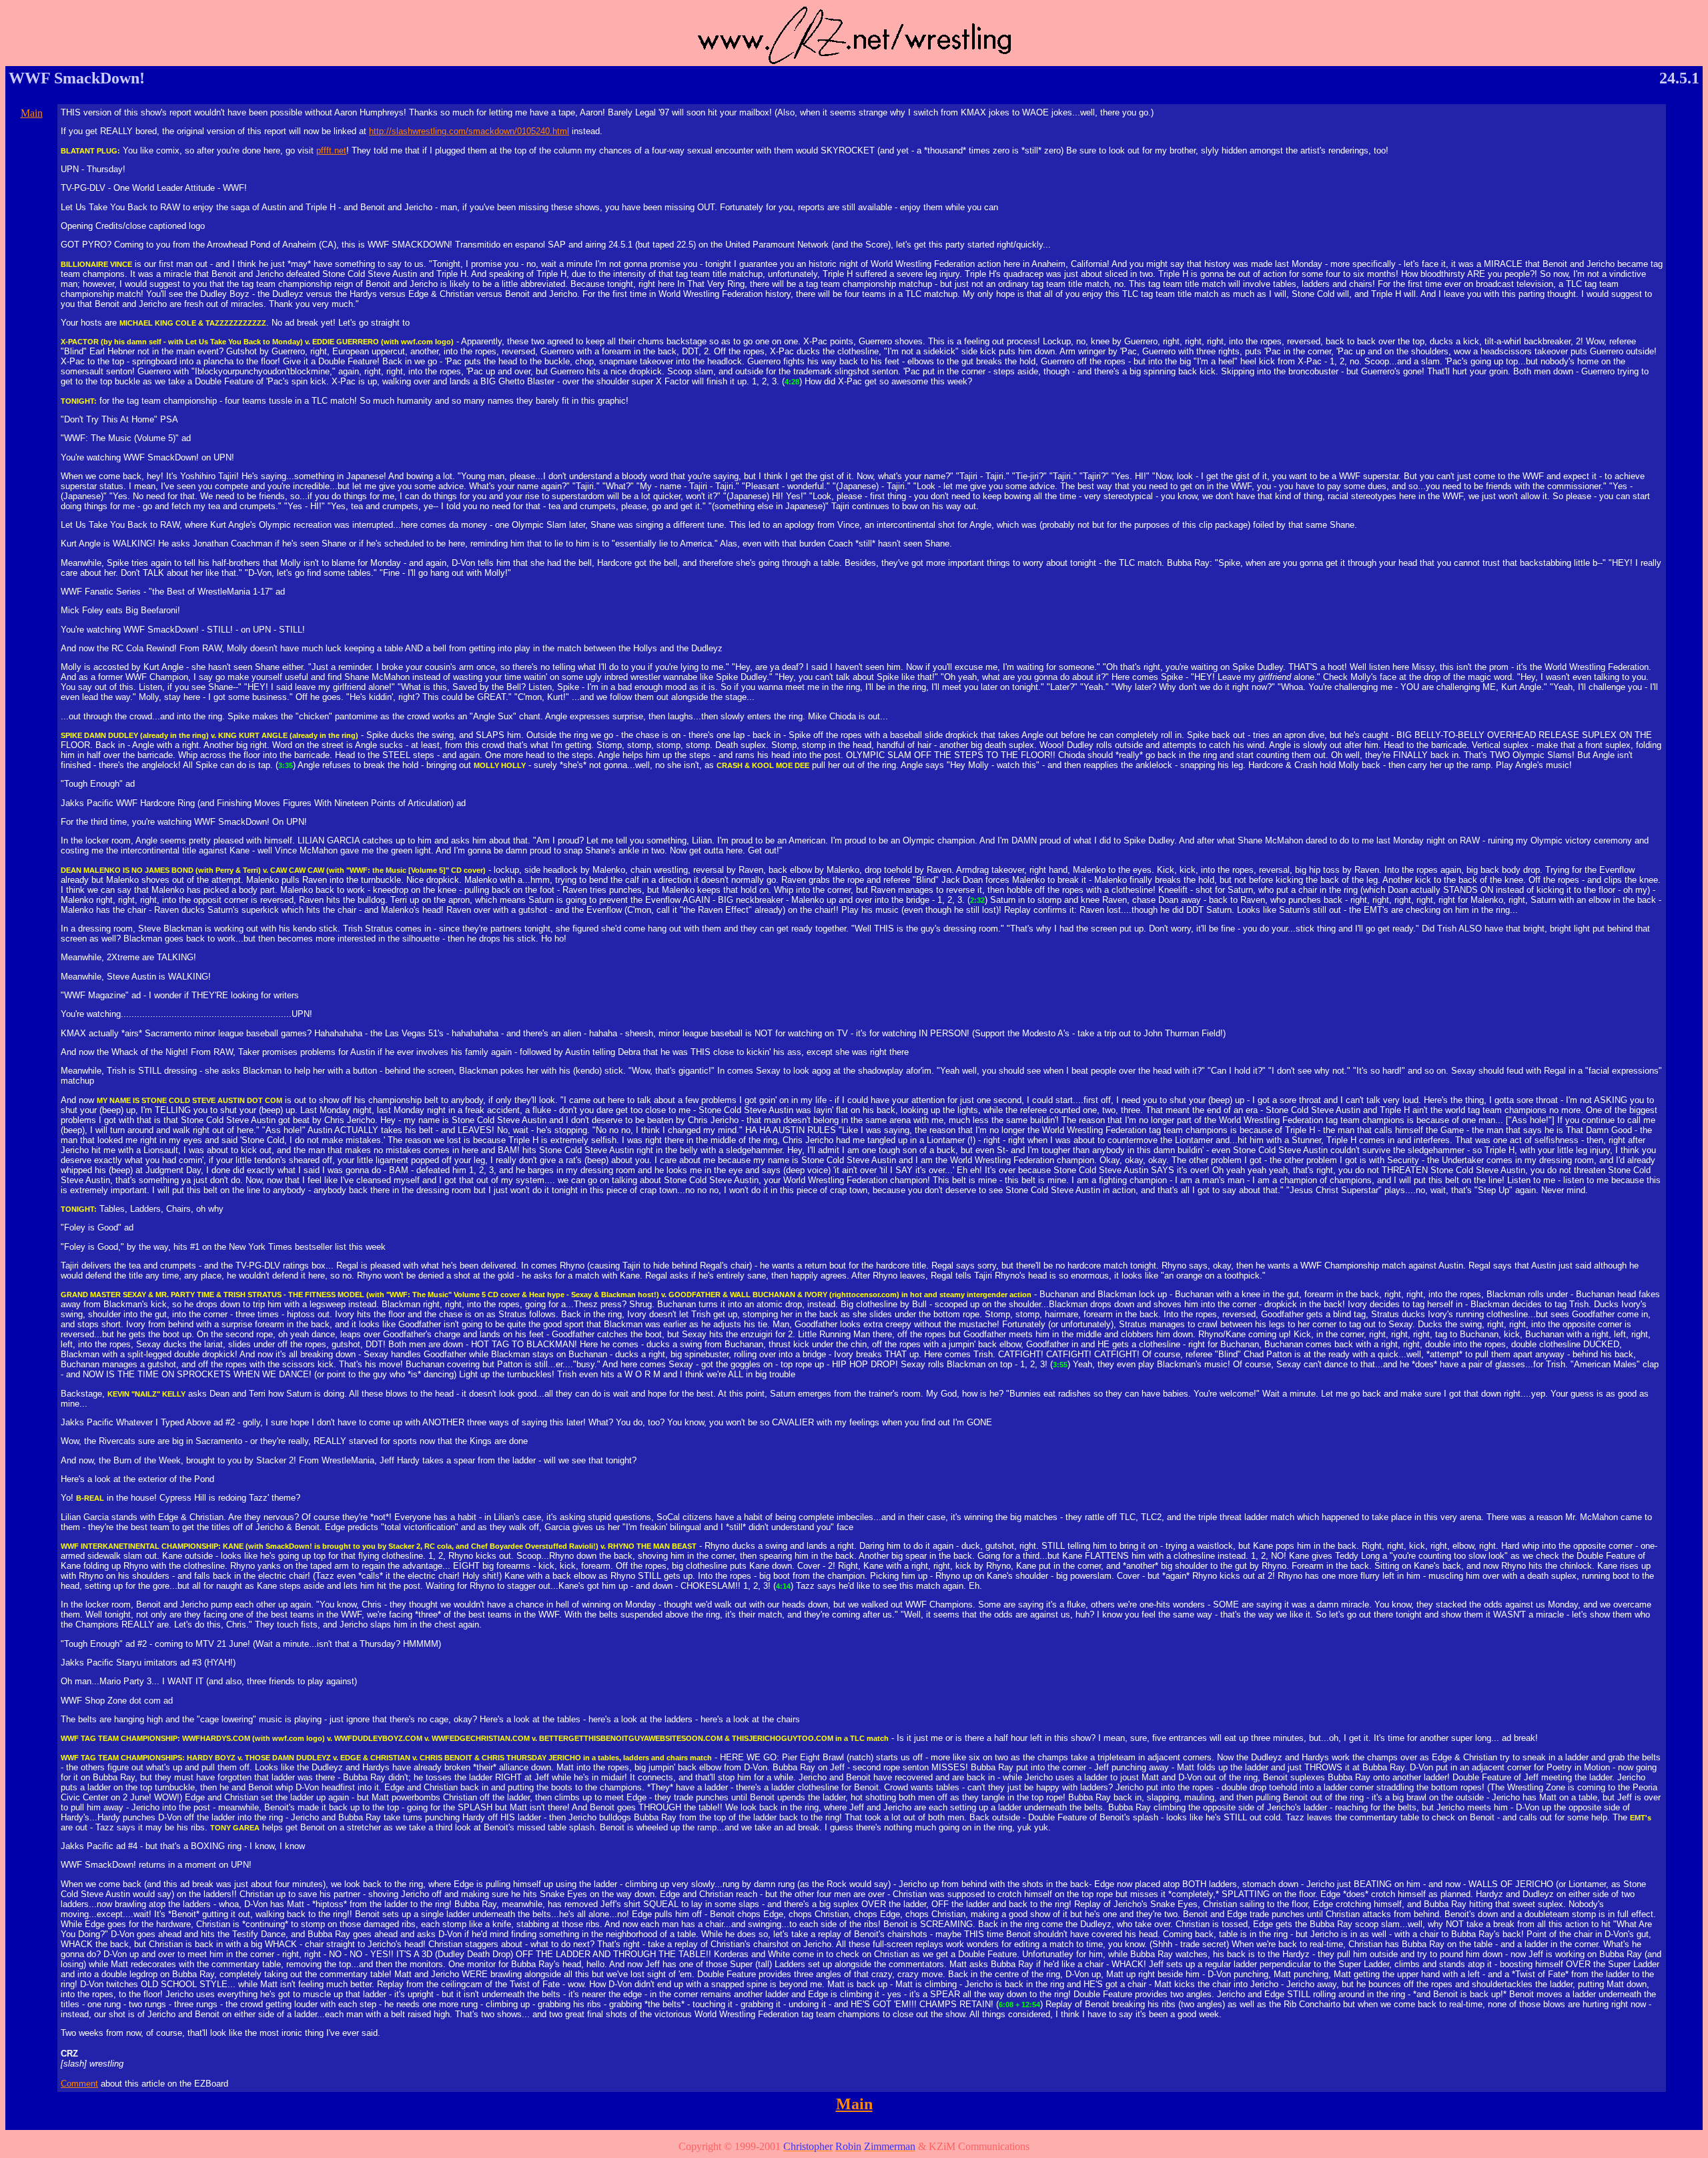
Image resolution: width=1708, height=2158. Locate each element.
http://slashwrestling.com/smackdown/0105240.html (469, 131)
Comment (79, 2084)
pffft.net (331, 150)
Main (32, 113)
